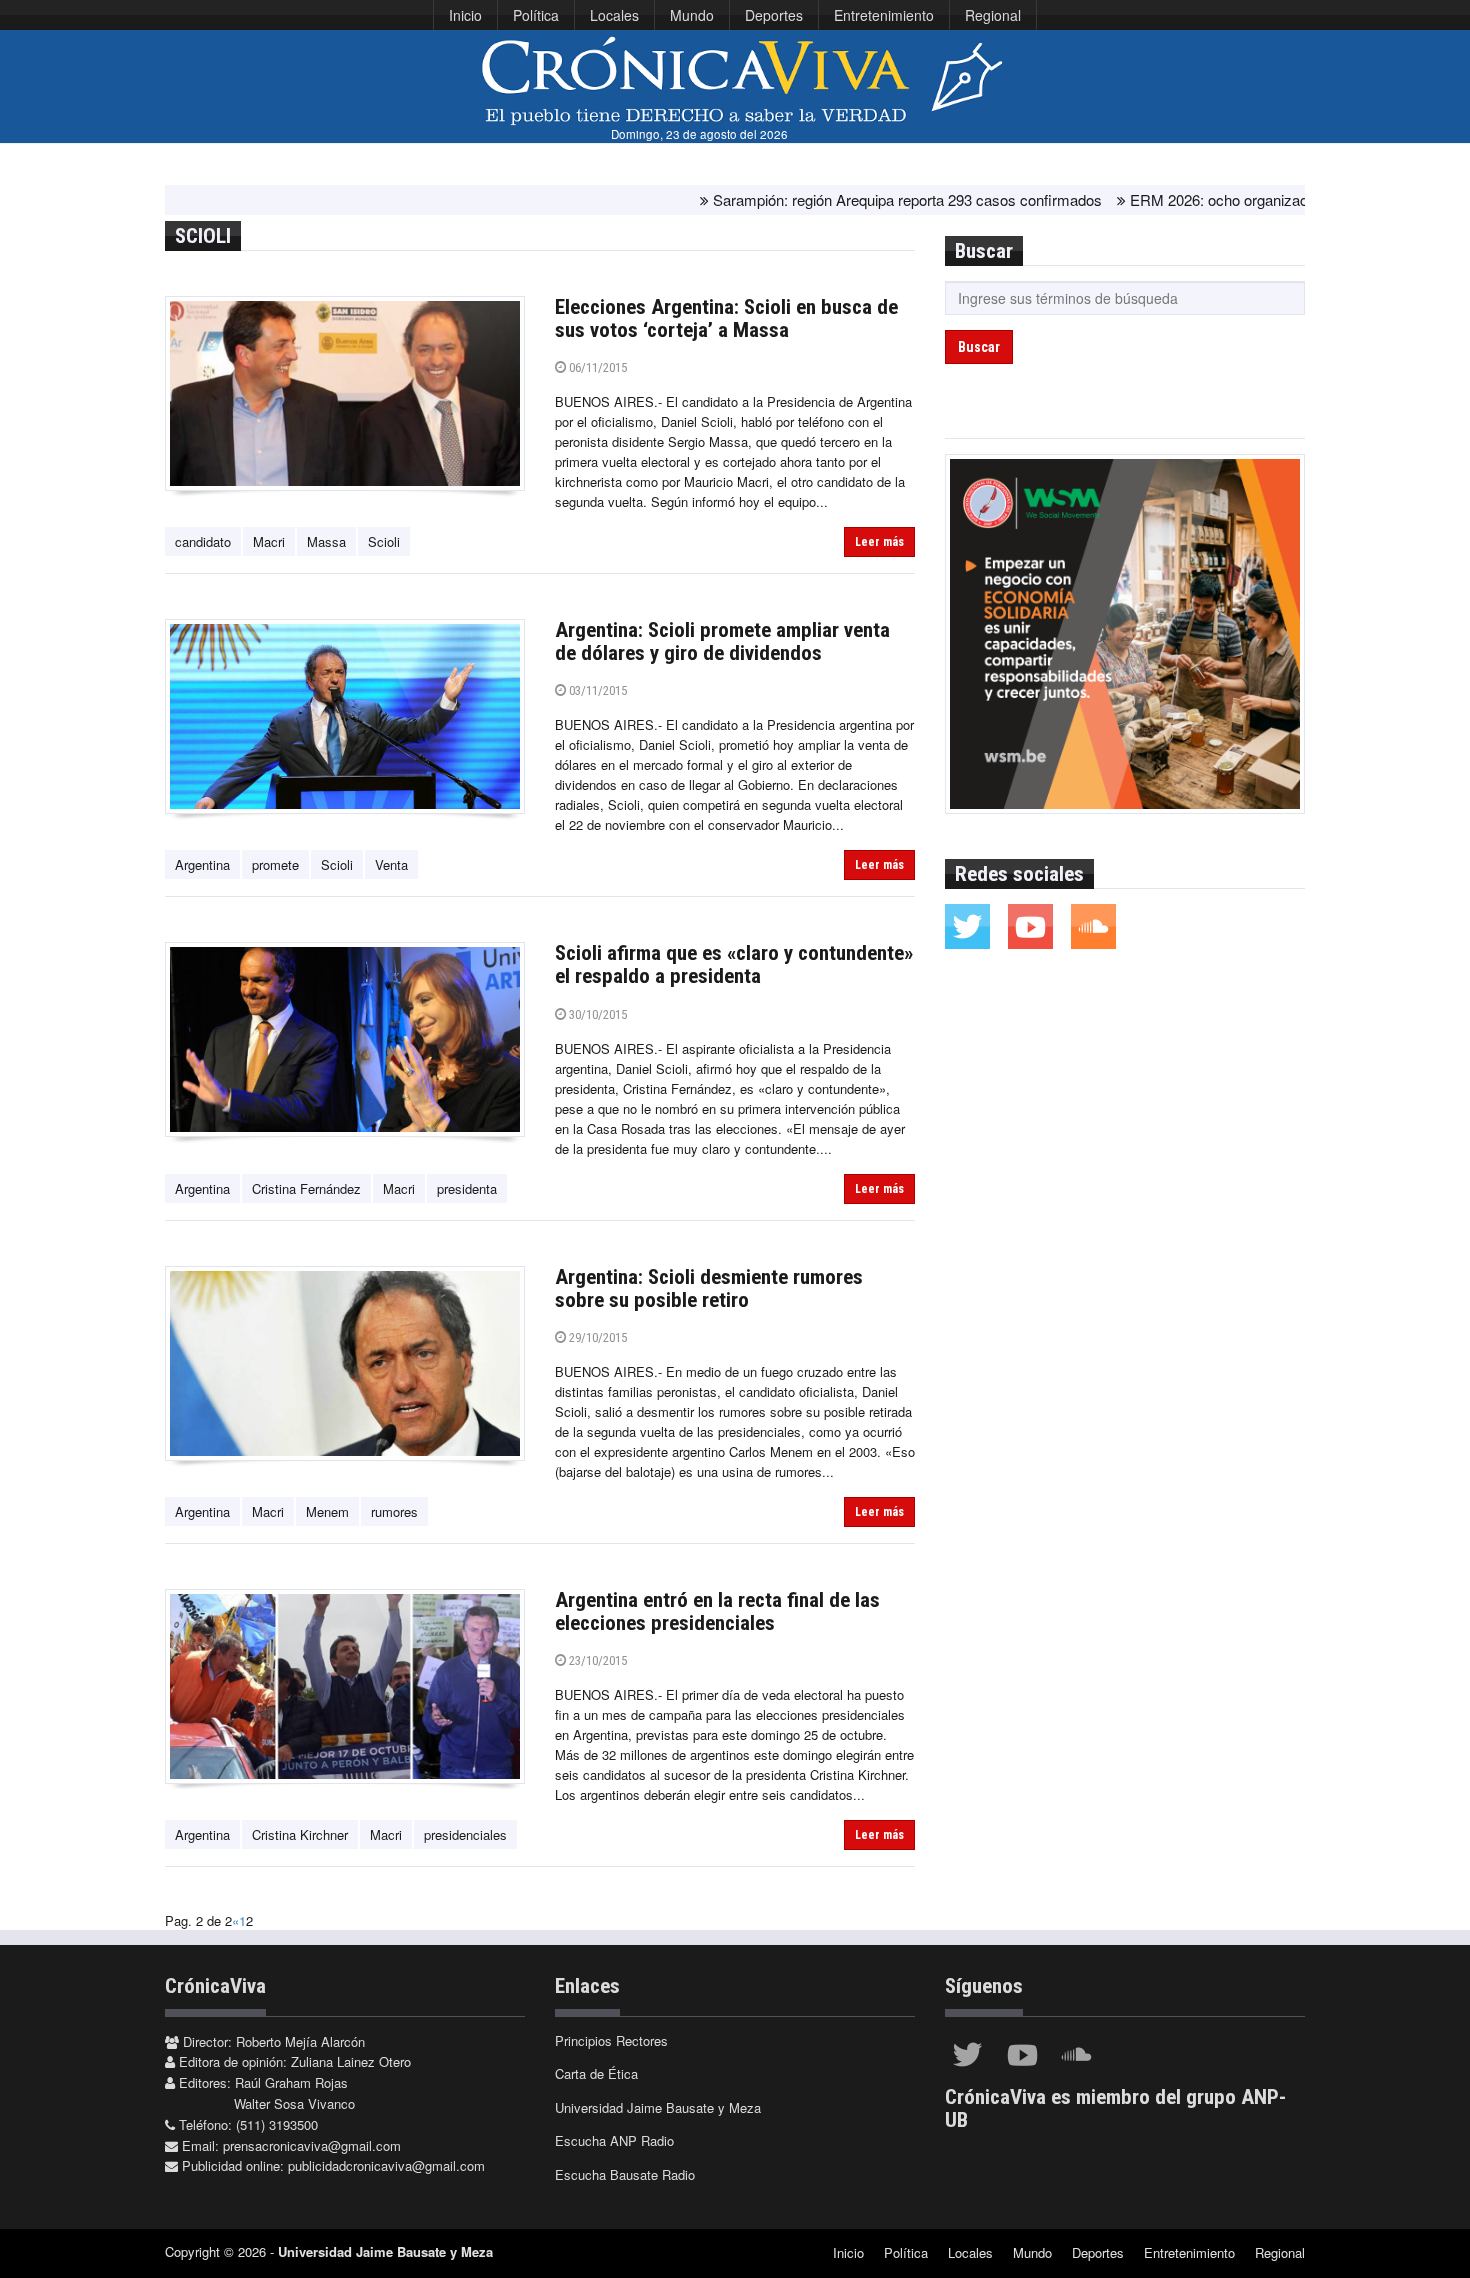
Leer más (879, 542)
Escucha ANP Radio (614, 2140)
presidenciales (465, 1834)
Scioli (384, 541)
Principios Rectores (611, 2040)
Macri (269, 541)
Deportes (774, 15)
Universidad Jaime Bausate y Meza (658, 2107)
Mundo (692, 15)
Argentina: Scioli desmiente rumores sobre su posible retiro (709, 1288)
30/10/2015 (596, 1014)
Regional (993, 15)
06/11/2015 (596, 367)
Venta (391, 864)
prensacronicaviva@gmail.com (312, 2145)
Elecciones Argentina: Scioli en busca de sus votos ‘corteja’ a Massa (726, 318)
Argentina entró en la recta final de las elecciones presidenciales (717, 1611)
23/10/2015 (596, 1660)
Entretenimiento (884, 15)
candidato (203, 541)
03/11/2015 (596, 690)
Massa (326, 541)
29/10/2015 (596, 1337)
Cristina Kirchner (300, 1834)
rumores (394, 1511)
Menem (327, 1511)
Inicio (465, 15)
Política (536, 15)
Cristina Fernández (306, 1188)
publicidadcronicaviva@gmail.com (386, 2165)
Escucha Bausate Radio (625, 2174)
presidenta (467, 1188)
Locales (614, 15)
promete (275, 864)
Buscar (979, 347)
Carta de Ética (596, 2073)
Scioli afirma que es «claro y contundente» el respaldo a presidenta (734, 964)
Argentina (202, 864)
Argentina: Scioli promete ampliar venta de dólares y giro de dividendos (722, 641)
